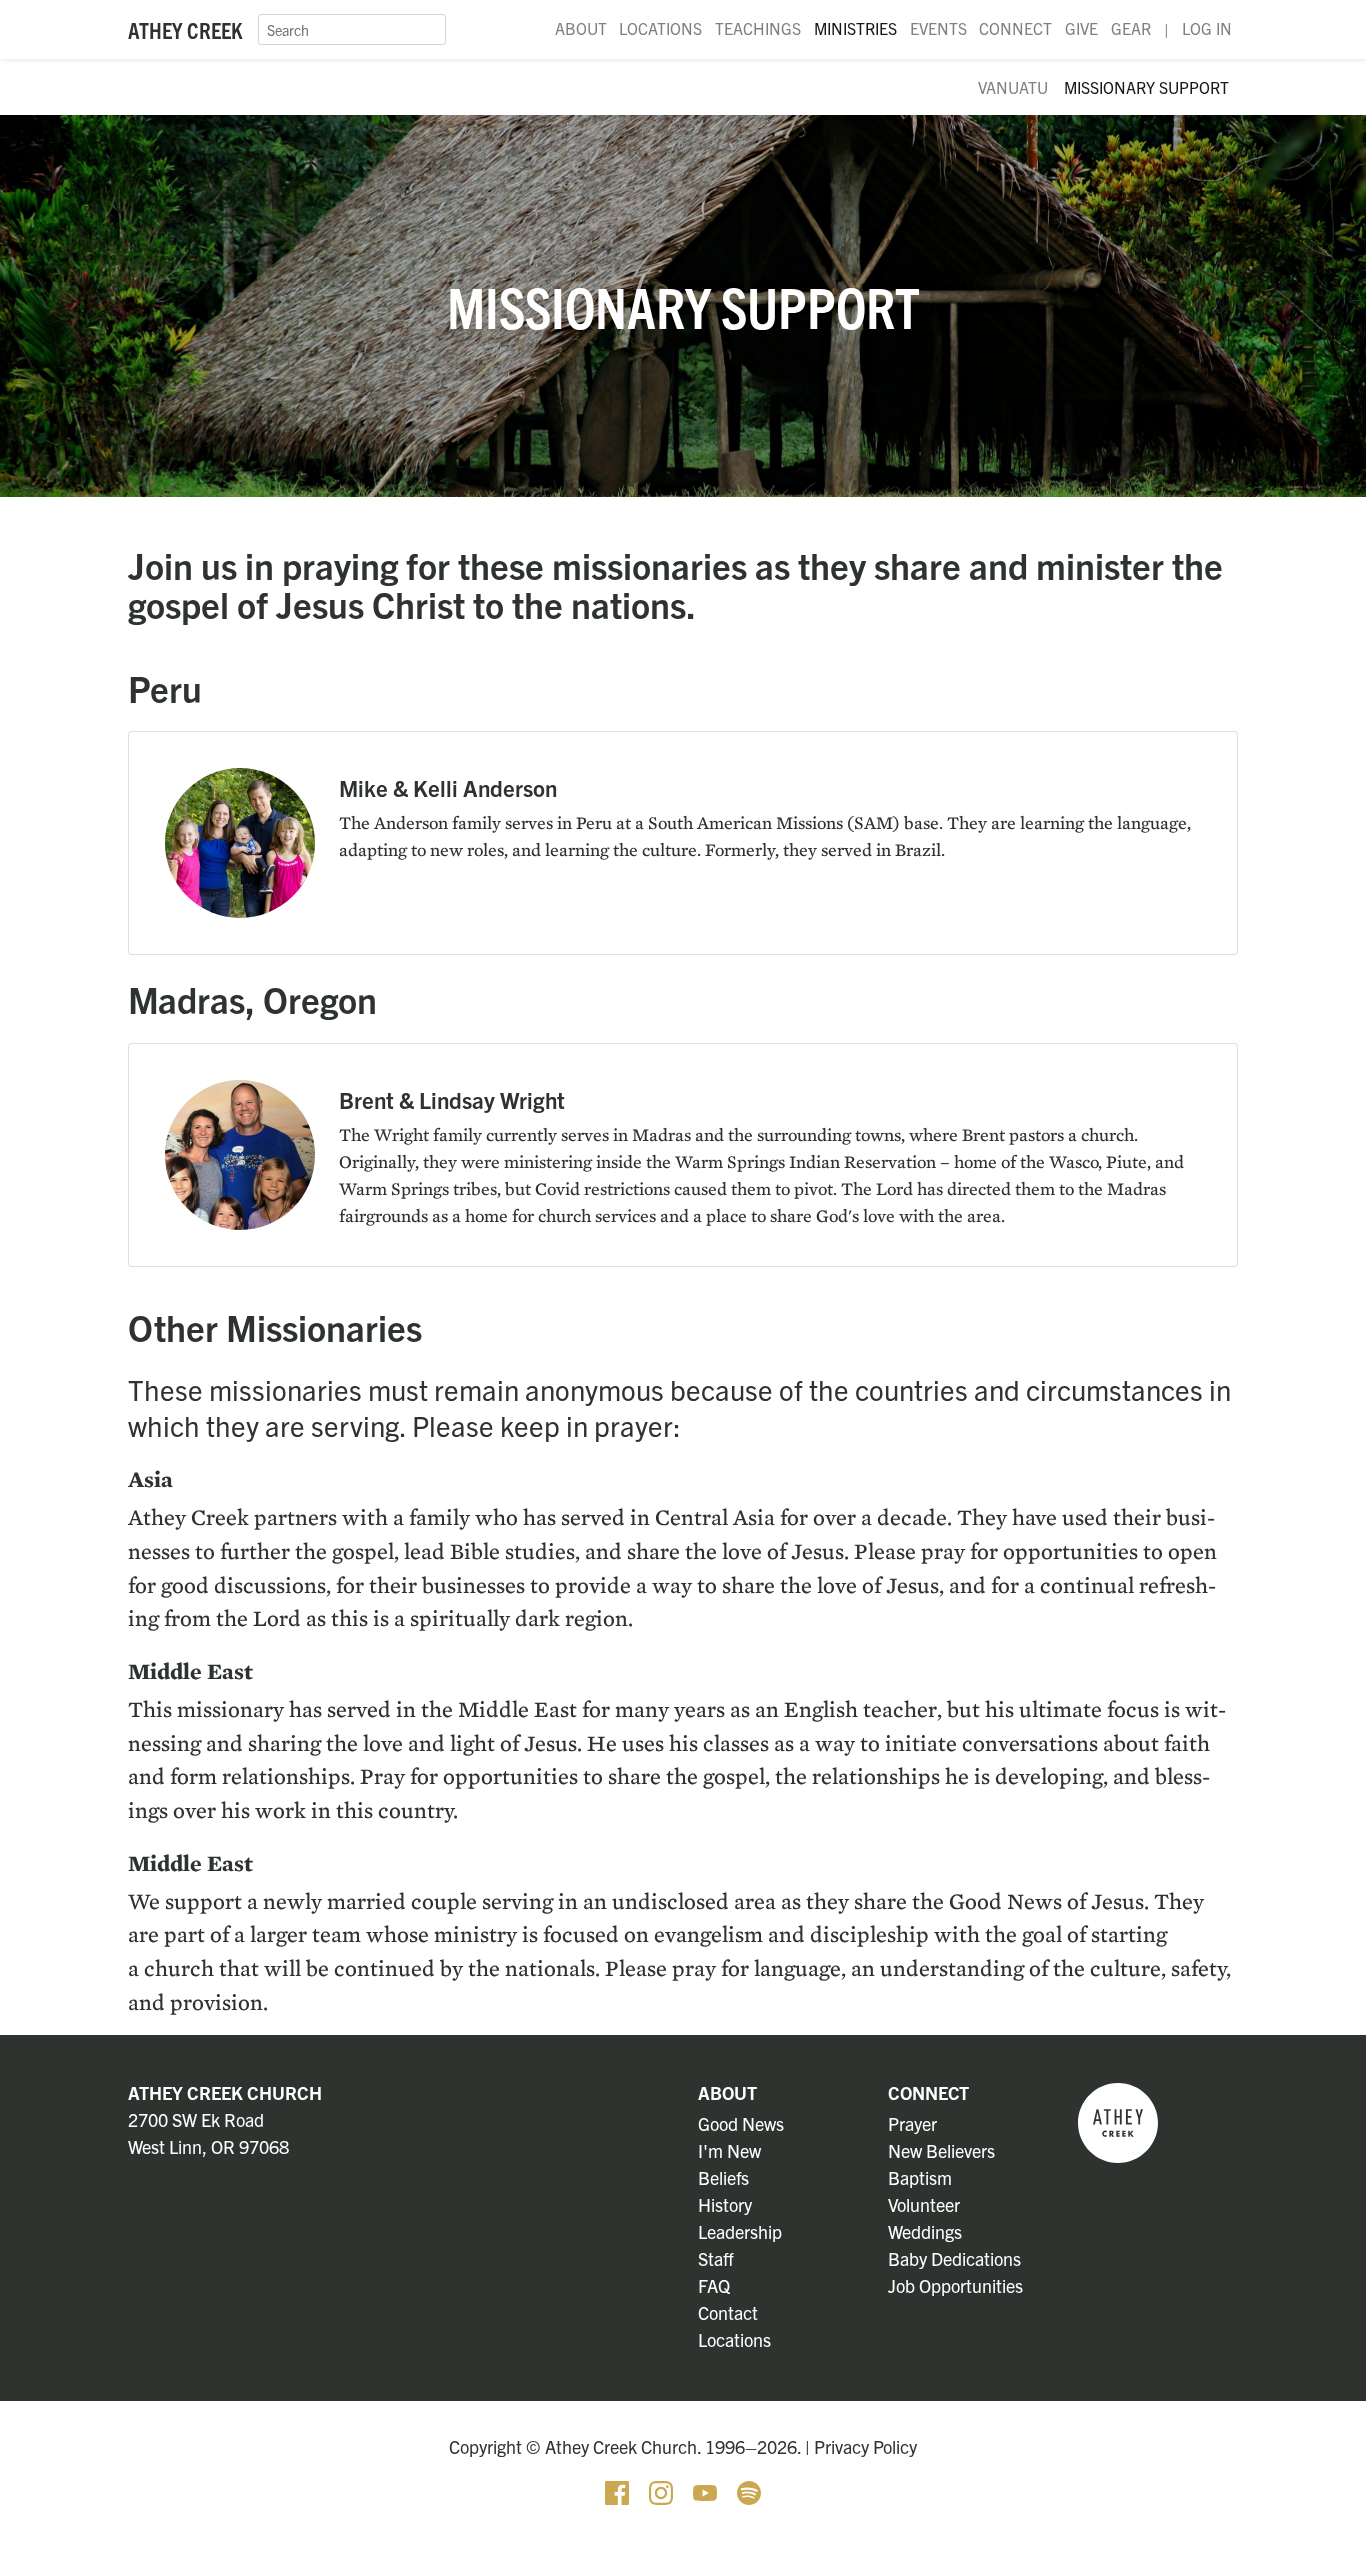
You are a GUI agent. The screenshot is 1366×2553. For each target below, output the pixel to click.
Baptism (920, 2177)
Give (1081, 28)
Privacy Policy (865, 2446)
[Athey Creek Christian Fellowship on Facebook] (619, 2489)
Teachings (758, 28)
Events (938, 28)
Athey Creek (185, 29)
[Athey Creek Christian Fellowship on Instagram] (663, 2489)
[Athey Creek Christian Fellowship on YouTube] (707, 2489)
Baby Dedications (954, 2258)
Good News (741, 2123)
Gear (1131, 28)
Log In (1207, 28)
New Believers (941, 2150)
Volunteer (924, 2204)
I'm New (729, 2150)
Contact (728, 2312)
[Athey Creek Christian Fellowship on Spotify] (749, 2489)
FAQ (714, 2285)
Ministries (855, 28)
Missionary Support (1146, 87)
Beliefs (723, 2177)
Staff (716, 2258)
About (581, 28)
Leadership (740, 2231)
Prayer (912, 2123)
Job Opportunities (955, 2285)
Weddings (925, 2231)
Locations (660, 28)
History (725, 2204)
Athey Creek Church (225, 2092)
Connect (1015, 28)
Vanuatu (1013, 87)
